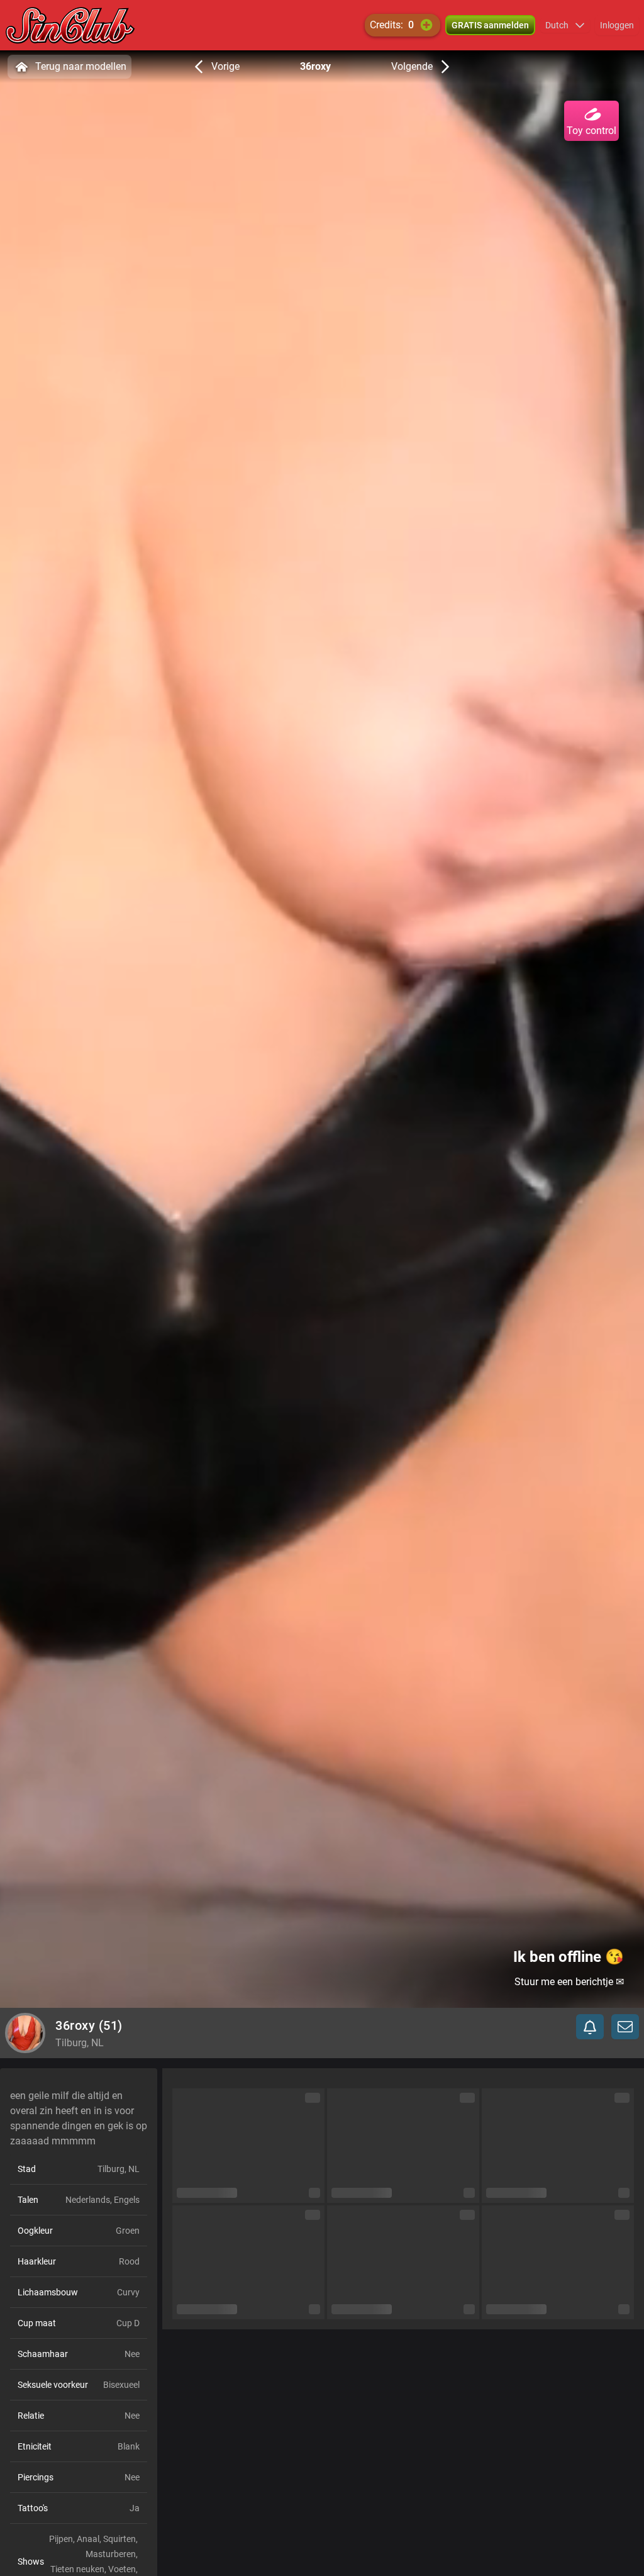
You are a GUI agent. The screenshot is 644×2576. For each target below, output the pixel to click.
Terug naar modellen (81, 66)
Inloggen (617, 25)
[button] (565, 25)
